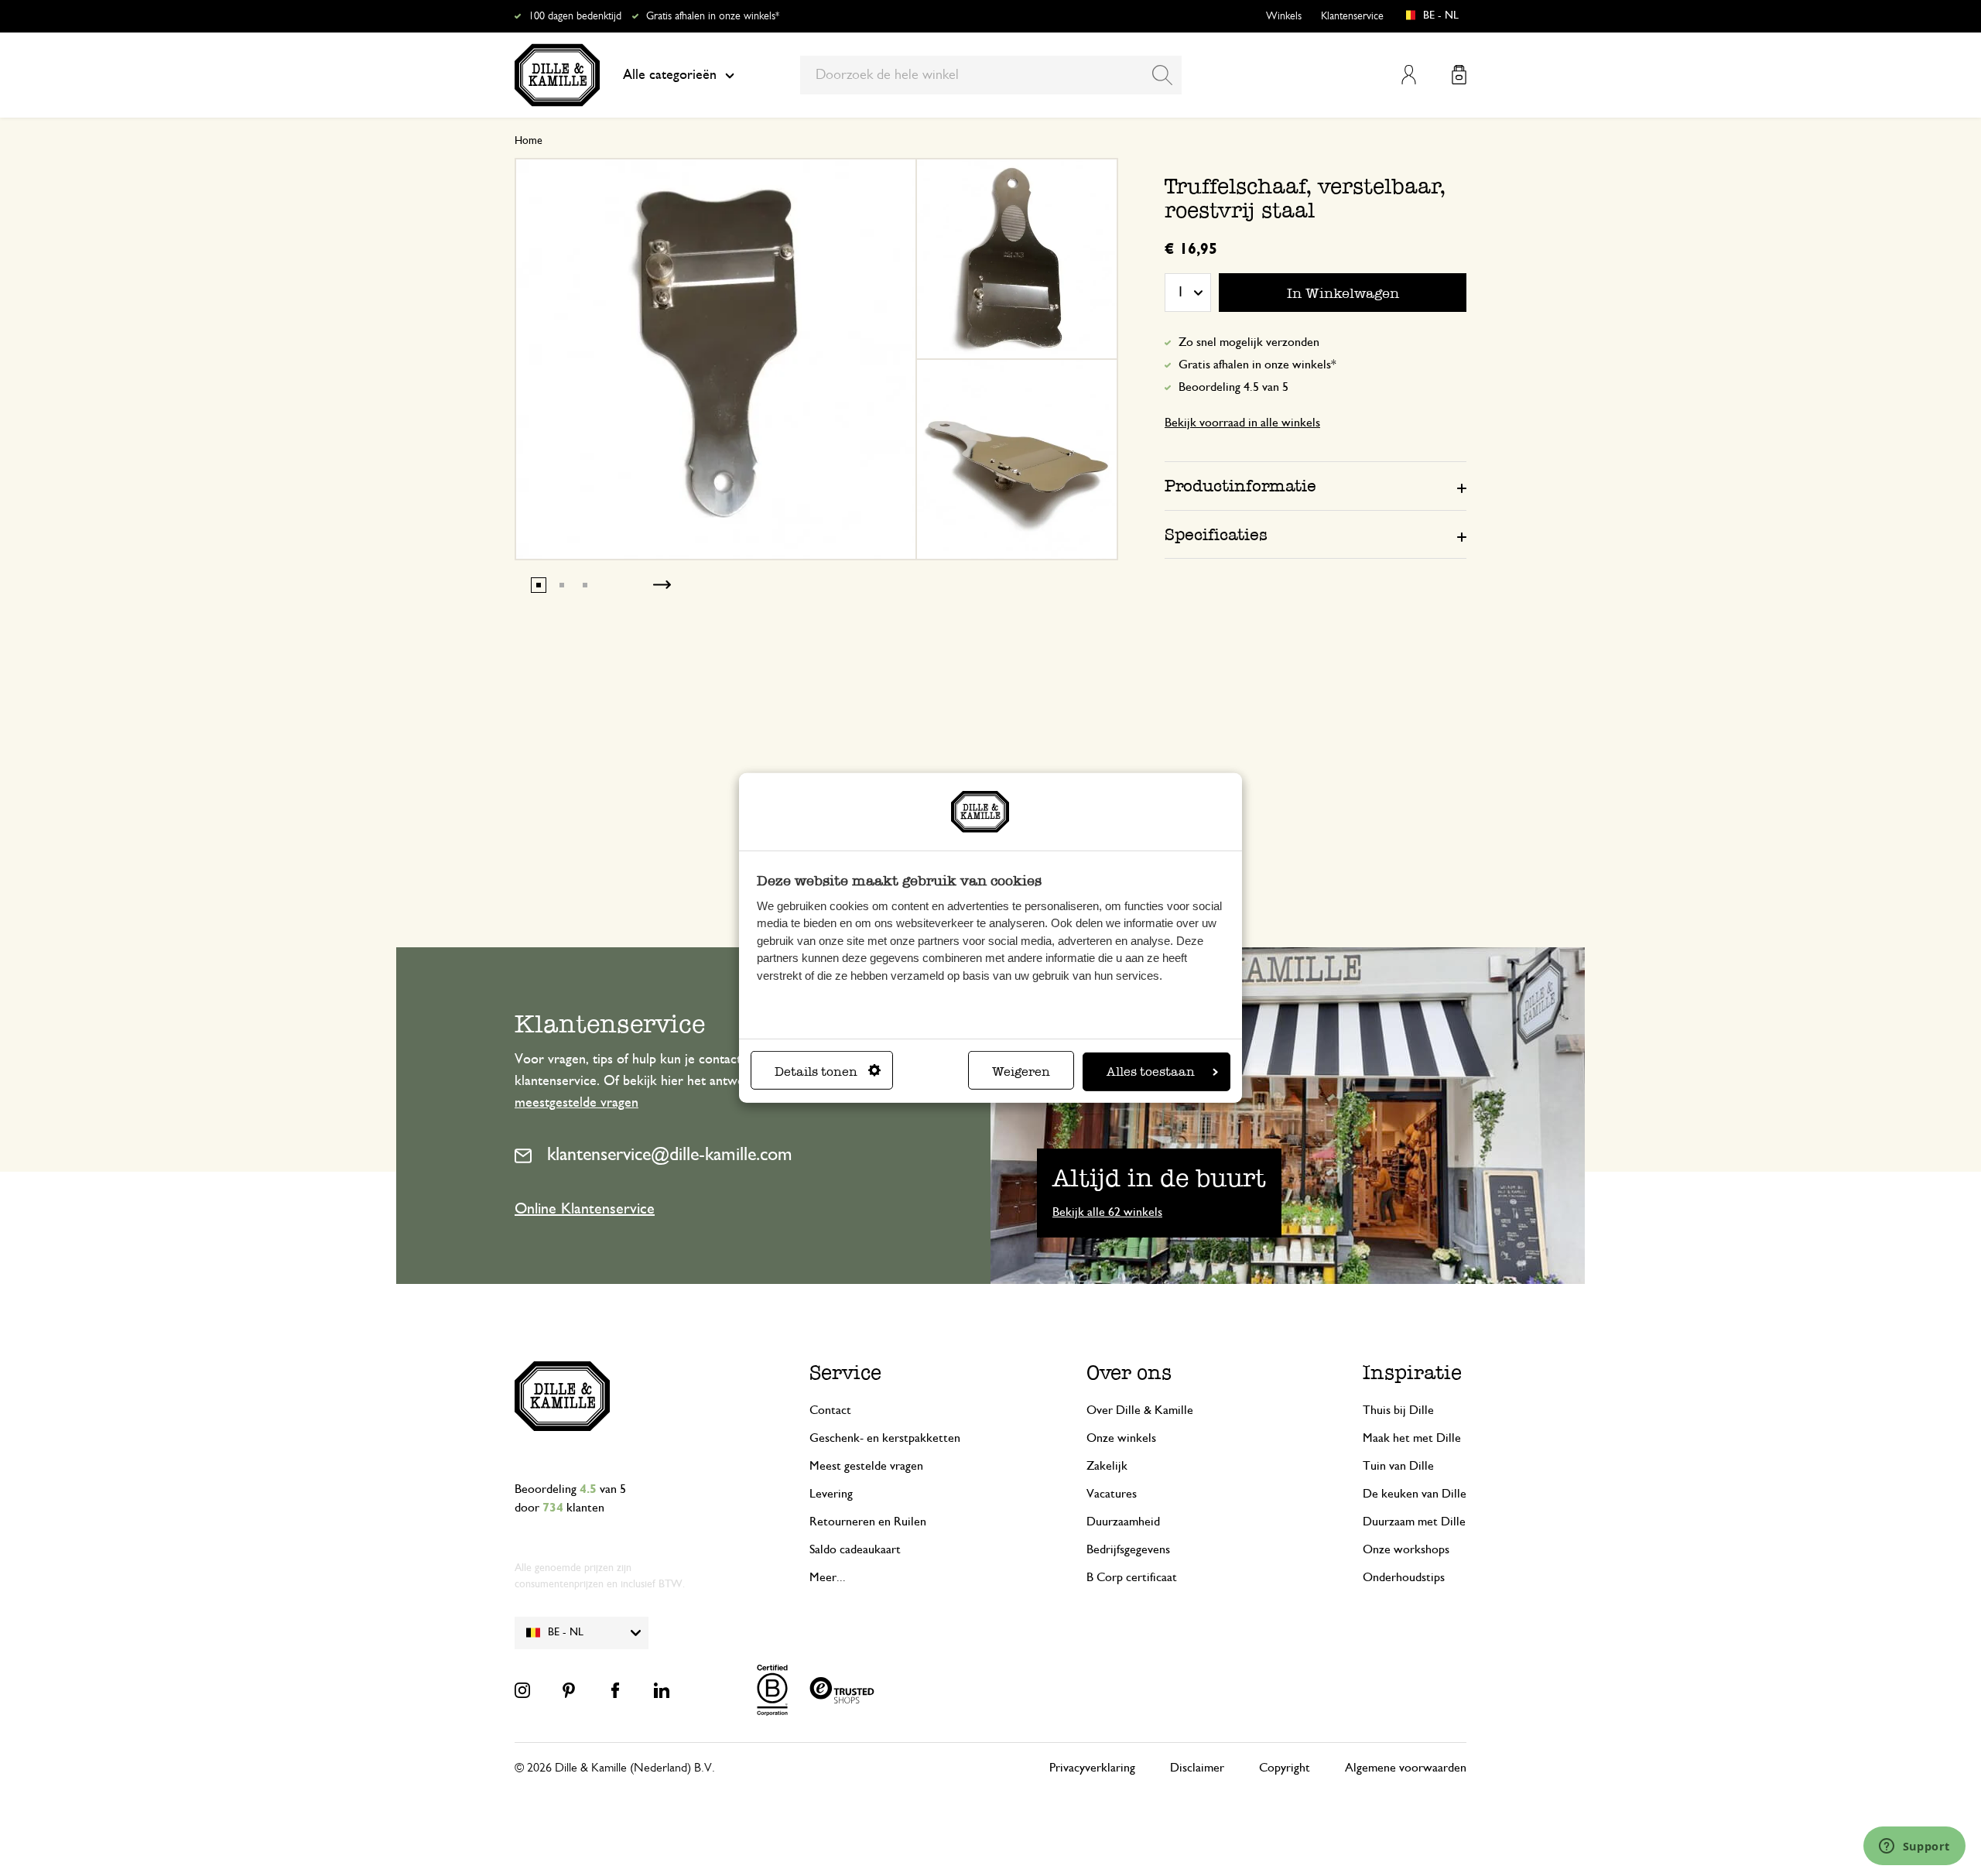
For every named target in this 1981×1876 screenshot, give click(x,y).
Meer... (828, 1577)
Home (529, 141)
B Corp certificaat (1132, 1577)
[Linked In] (662, 1690)
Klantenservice (1352, 16)
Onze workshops (1406, 1549)
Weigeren (1021, 1072)
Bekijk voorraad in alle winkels (1242, 423)
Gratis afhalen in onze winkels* (713, 16)
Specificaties (1216, 534)
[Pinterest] (569, 1690)
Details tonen (816, 1072)
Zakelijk (1107, 1466)
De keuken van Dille (1415, 1494)
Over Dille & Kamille (1140, 1410)
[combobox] (991, 75)
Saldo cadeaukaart (855, 1549)
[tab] (1316, 485)
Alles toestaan (1151, 1072)
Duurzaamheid (1123, 1522)
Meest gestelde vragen (866, 1466)
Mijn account (1409, 75)
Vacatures (1112, 1494)
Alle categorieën (670, 75)
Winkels (1284, 16)
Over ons (1129, 1373)
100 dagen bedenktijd (575, 16)
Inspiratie (1412, 1373)
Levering (831, 1494)
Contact (830, 1410)
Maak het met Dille (1412, 1438)
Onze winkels (1121, 1438)
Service (845, 1373)
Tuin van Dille (1398, 1466)
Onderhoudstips (1404, 1577)
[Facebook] (615, 1690)
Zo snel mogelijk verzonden (1249, 342)
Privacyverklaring (1092, 1768)
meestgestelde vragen (577, 1103)
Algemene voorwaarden (1406, 1768)
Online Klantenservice (585, 1209)
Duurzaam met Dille (1414, 1522)
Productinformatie (1240, 486)
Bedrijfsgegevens (1128, 1549)
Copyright (1285, 1768)
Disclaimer (1197, 1768)
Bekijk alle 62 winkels (1107, 1212)
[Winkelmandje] (1459, 75)
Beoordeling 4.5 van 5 (1233, 387)
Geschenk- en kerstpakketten (885, 1438)
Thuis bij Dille (1398, 1410)
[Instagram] (522, 1690)
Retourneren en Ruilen (868, 1522)
